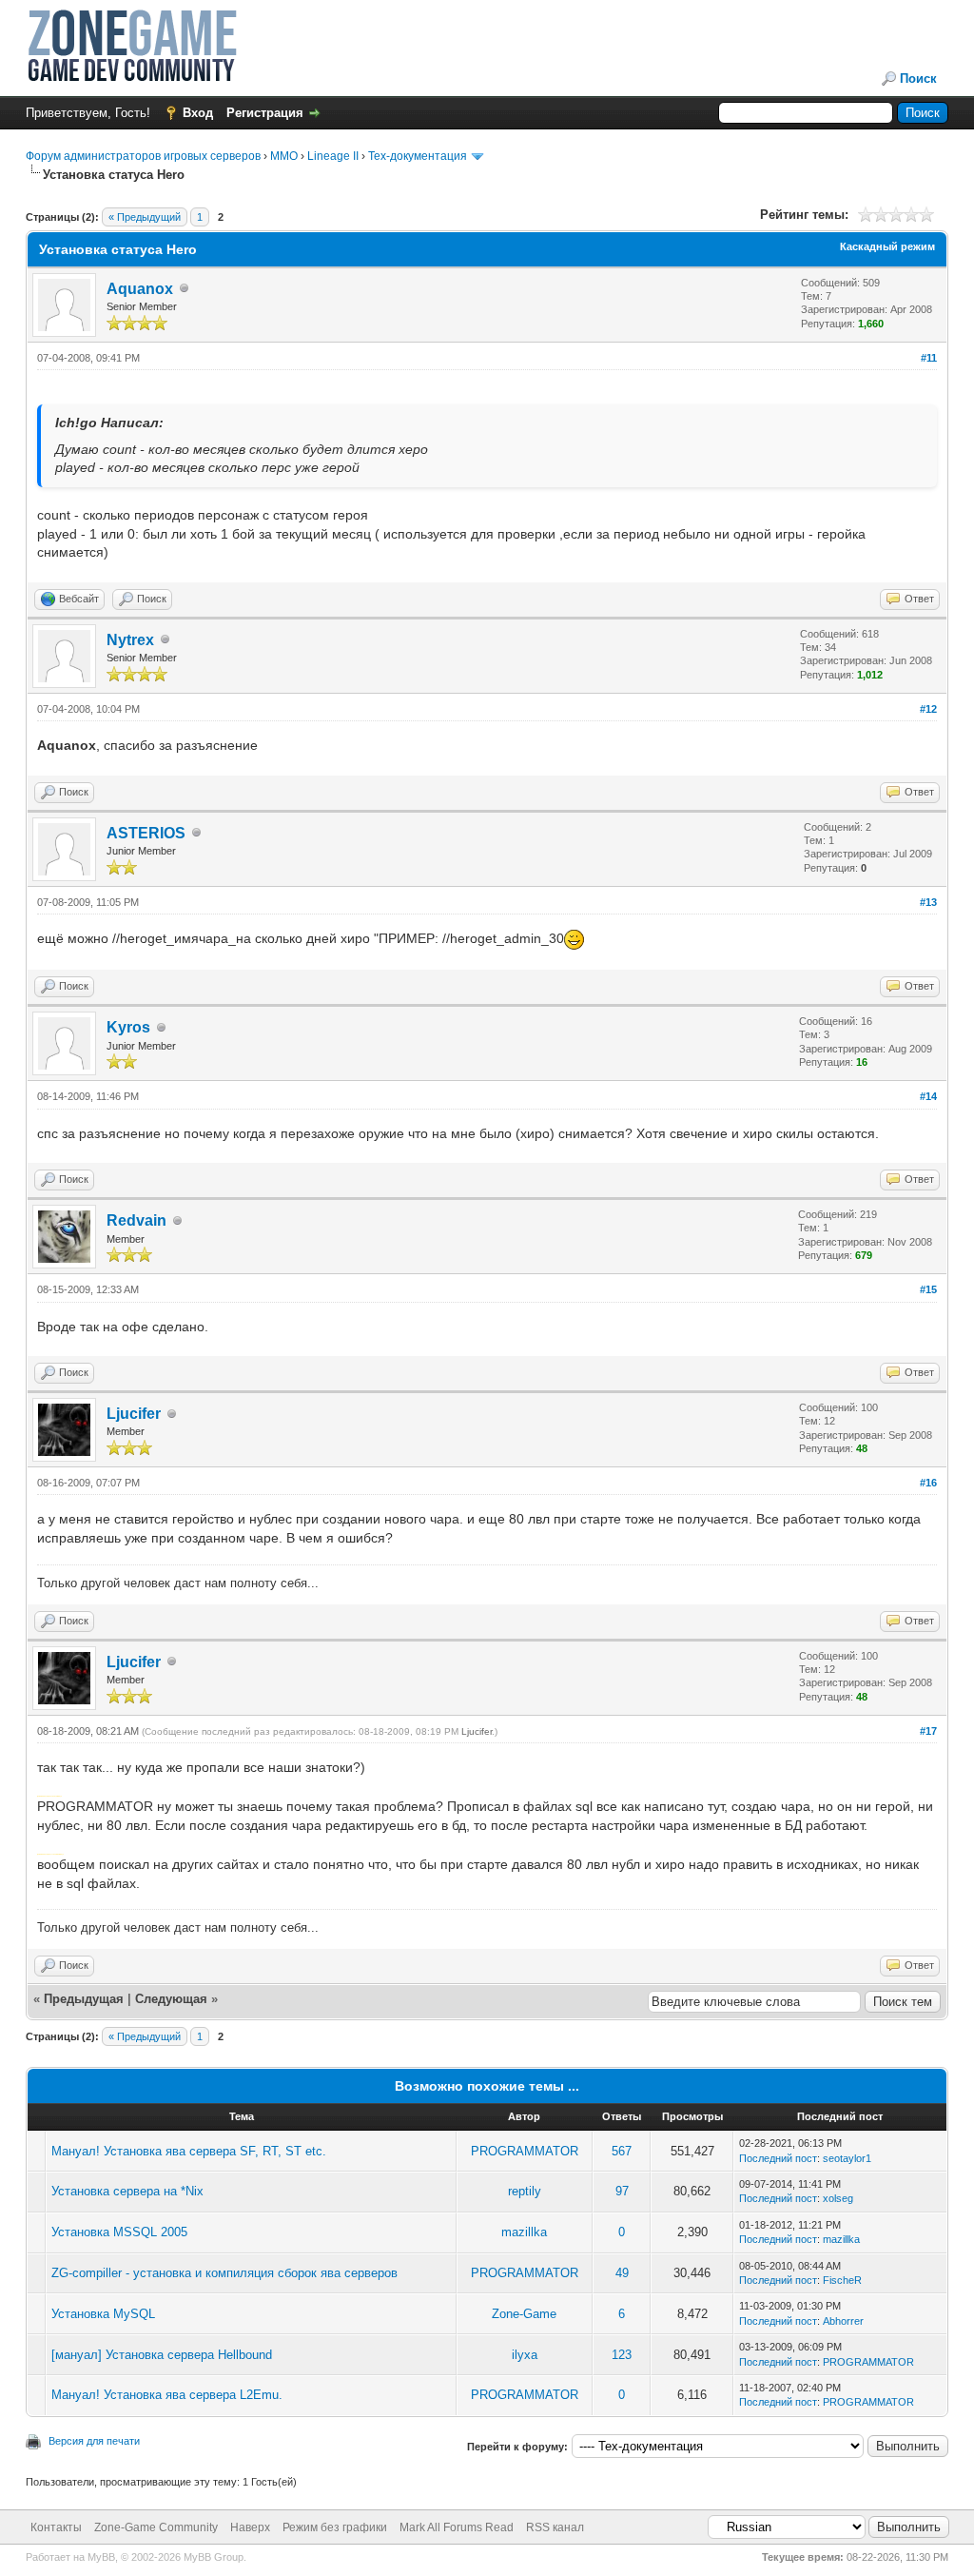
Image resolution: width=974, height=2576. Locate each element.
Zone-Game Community (156, 2527)
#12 (928, 709)
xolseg (838, 2198)
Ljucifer (134, 1414)
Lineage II (333, 156)
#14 (928, 1096)
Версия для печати (94, 2441)
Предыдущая (84, 1999)
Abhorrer (843, 2321)
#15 (928, 1289)
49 (622, 2273)
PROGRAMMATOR (525, 2151)
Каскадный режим (887, 246)
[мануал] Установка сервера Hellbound (162, 2355)
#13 (928, 902)
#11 (929, 358)
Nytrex (130, 640)
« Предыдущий (145, 217)
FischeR (842, 2280)
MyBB (101, 2557)
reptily (525, 2191)
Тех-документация (418, 156)
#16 (928, 1483)
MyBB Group (214, 2557)
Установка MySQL (103, 2314)
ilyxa (525, 2355)
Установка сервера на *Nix (127, 2191)
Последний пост (778, 2158)
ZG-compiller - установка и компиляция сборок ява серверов (224, 2273)
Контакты (56, 2527)
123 (622, 2355)
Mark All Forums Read (457, 2527)
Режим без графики (335, 2527)
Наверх (250, 2527)
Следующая (173, 1999)
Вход (198, 113)
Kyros (128, 1027)
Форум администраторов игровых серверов (143, 156)
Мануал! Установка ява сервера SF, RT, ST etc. (189, 2151)
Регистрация (265, 113)
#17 (928, 1731)
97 (622, 2191)
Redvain (136, 1220)
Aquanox (140, 289)
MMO (284, 156)
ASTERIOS (146, 833)
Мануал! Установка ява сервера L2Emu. (167, 2395)
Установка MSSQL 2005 (119, 2232)
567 (622, 2151)
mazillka (524, 2232)
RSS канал (555, 2527)
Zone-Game (524, 2314)
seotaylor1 (847, 2158)
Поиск (918, 79)
